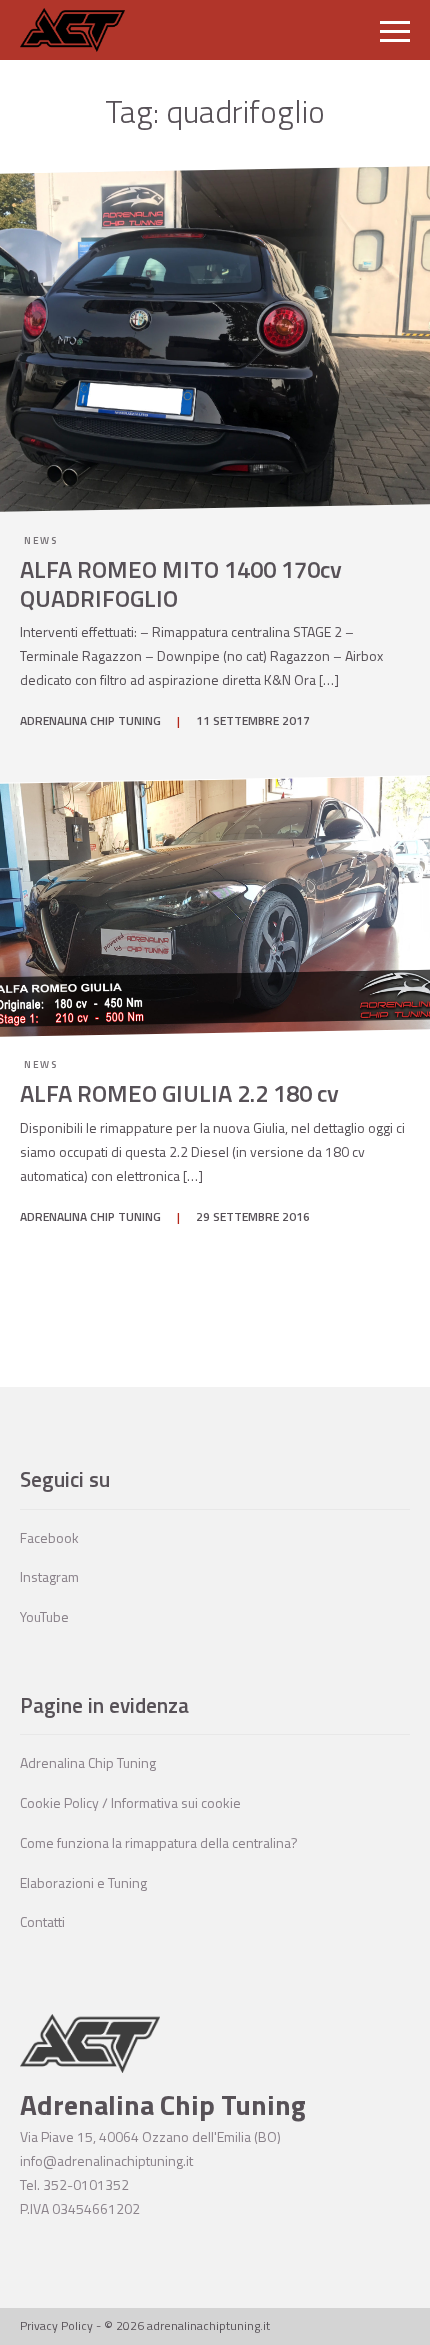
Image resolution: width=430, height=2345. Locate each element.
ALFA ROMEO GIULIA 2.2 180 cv (179, 1093)
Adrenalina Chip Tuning (88, 1762)
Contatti (42, 1921)
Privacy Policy (56, 2325)
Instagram (49, 1576)
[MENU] (395, 30)
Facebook (49, 1537)
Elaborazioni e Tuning (83, 1882)
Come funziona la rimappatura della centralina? (159, 1842)
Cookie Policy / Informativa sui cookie (130, 1802)
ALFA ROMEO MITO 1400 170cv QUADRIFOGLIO (181, 583)
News (40, 540)
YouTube (44, 1616)
